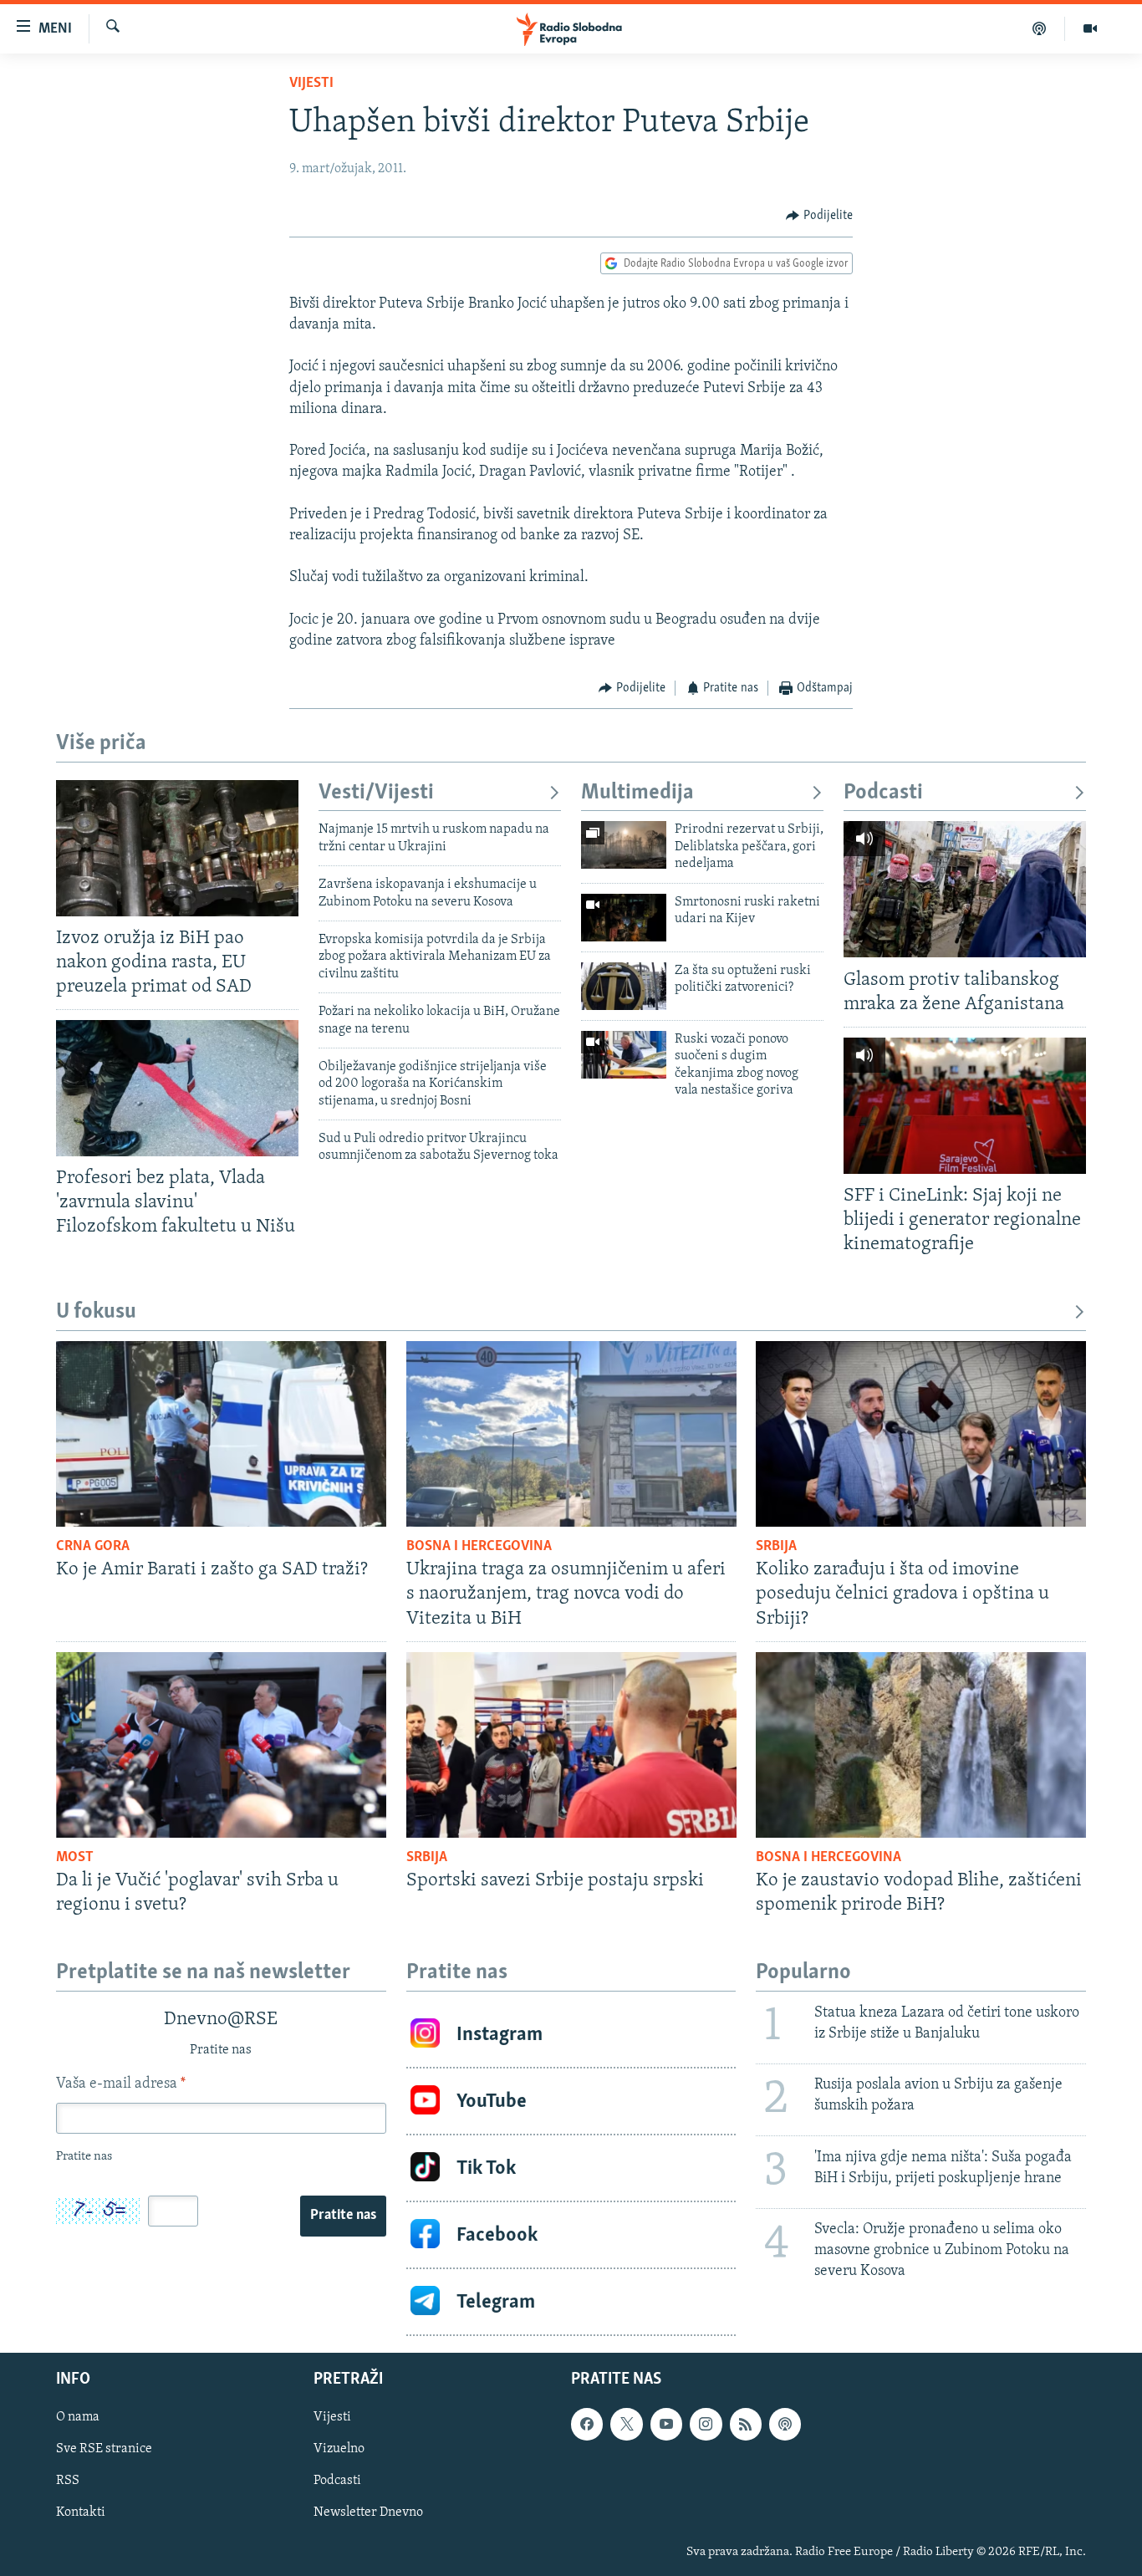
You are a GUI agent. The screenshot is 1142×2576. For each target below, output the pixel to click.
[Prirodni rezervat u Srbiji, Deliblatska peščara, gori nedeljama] (624, 845)
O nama (78, 2417)
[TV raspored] (785, 2424)
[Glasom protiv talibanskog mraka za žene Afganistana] (965, 889)
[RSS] (746, 2424)
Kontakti (81, 2513)
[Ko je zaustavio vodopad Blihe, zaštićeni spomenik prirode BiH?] (921, 1745)
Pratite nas (343, 2216)
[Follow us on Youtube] (666, 2424)
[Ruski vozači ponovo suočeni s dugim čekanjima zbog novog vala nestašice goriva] (624, 1055)
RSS (68, 2481)
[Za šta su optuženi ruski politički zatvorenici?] (624, 986)
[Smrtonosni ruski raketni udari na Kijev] (624, 918)
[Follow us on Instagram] (706, 2424)
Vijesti (311, 84)
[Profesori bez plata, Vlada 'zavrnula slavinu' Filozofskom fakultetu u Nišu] (177, 1088)
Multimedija (637, 793)
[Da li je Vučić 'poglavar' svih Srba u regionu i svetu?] (221, 1745)
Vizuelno (339, 2449)
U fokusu (96, 1312)
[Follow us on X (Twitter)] (626, 2424)
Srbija (776, 1547)
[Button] (819, 216)
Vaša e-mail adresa (121, 2084)
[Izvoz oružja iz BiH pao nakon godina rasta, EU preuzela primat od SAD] (177, 848)
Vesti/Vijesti (376, 793)
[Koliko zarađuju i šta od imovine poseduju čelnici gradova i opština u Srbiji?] (921, 1434)
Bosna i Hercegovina (479, 1547)
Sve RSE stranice (104, 2449)
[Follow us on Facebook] (587, 2424)
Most (75, 1858)
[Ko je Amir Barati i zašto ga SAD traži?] (221, 1434)
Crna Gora (93, 1547)
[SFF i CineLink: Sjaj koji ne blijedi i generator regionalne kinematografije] (965, 1106)
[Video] (1090, 28)
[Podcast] (1040, 28)
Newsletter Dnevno (368, 2513)
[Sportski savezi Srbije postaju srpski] (571, 1745)
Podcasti (883, 793)
